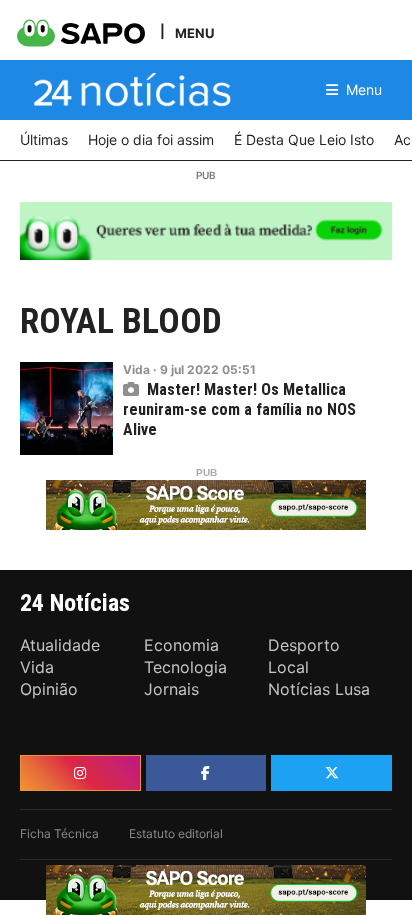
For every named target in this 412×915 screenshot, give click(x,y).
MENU (194, 32)
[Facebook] (206, 773)
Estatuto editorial (176, 833)
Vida (136, 369)
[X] (331, 773)
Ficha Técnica (59, 833)
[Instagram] (80, 773)
